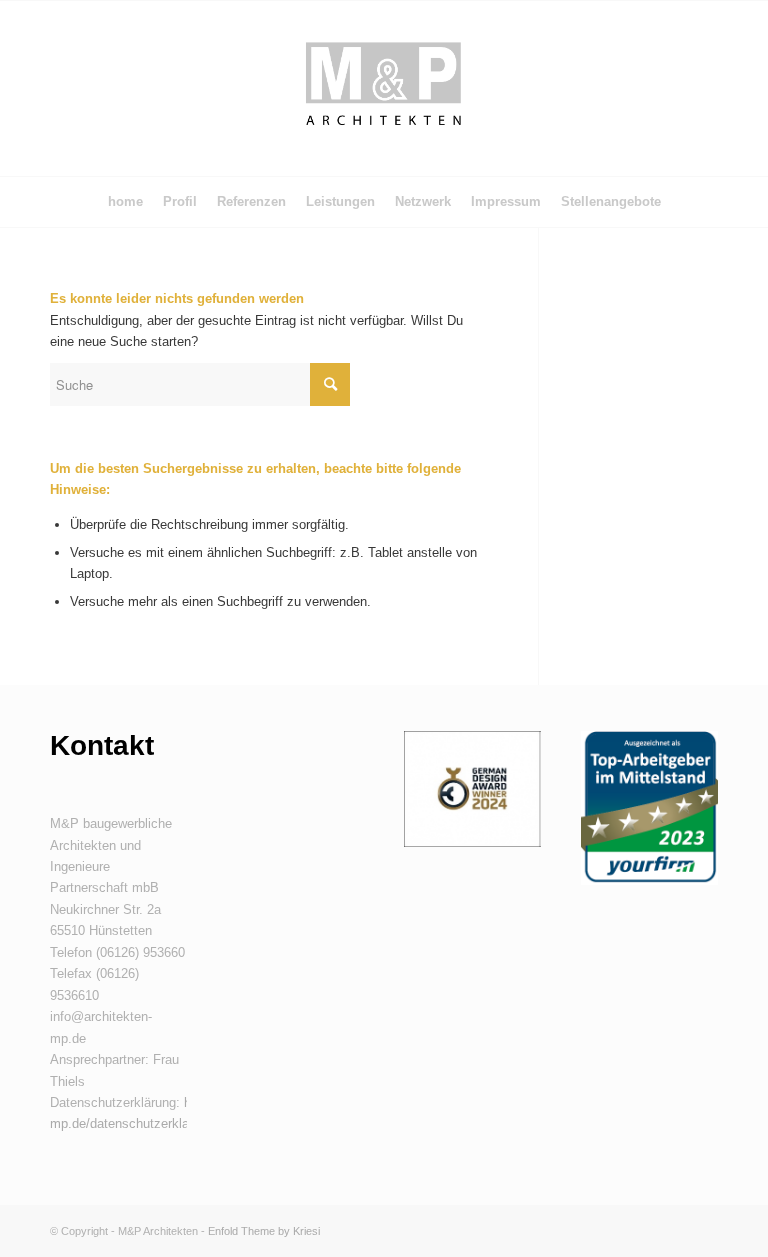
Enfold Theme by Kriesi (264, 1231)
